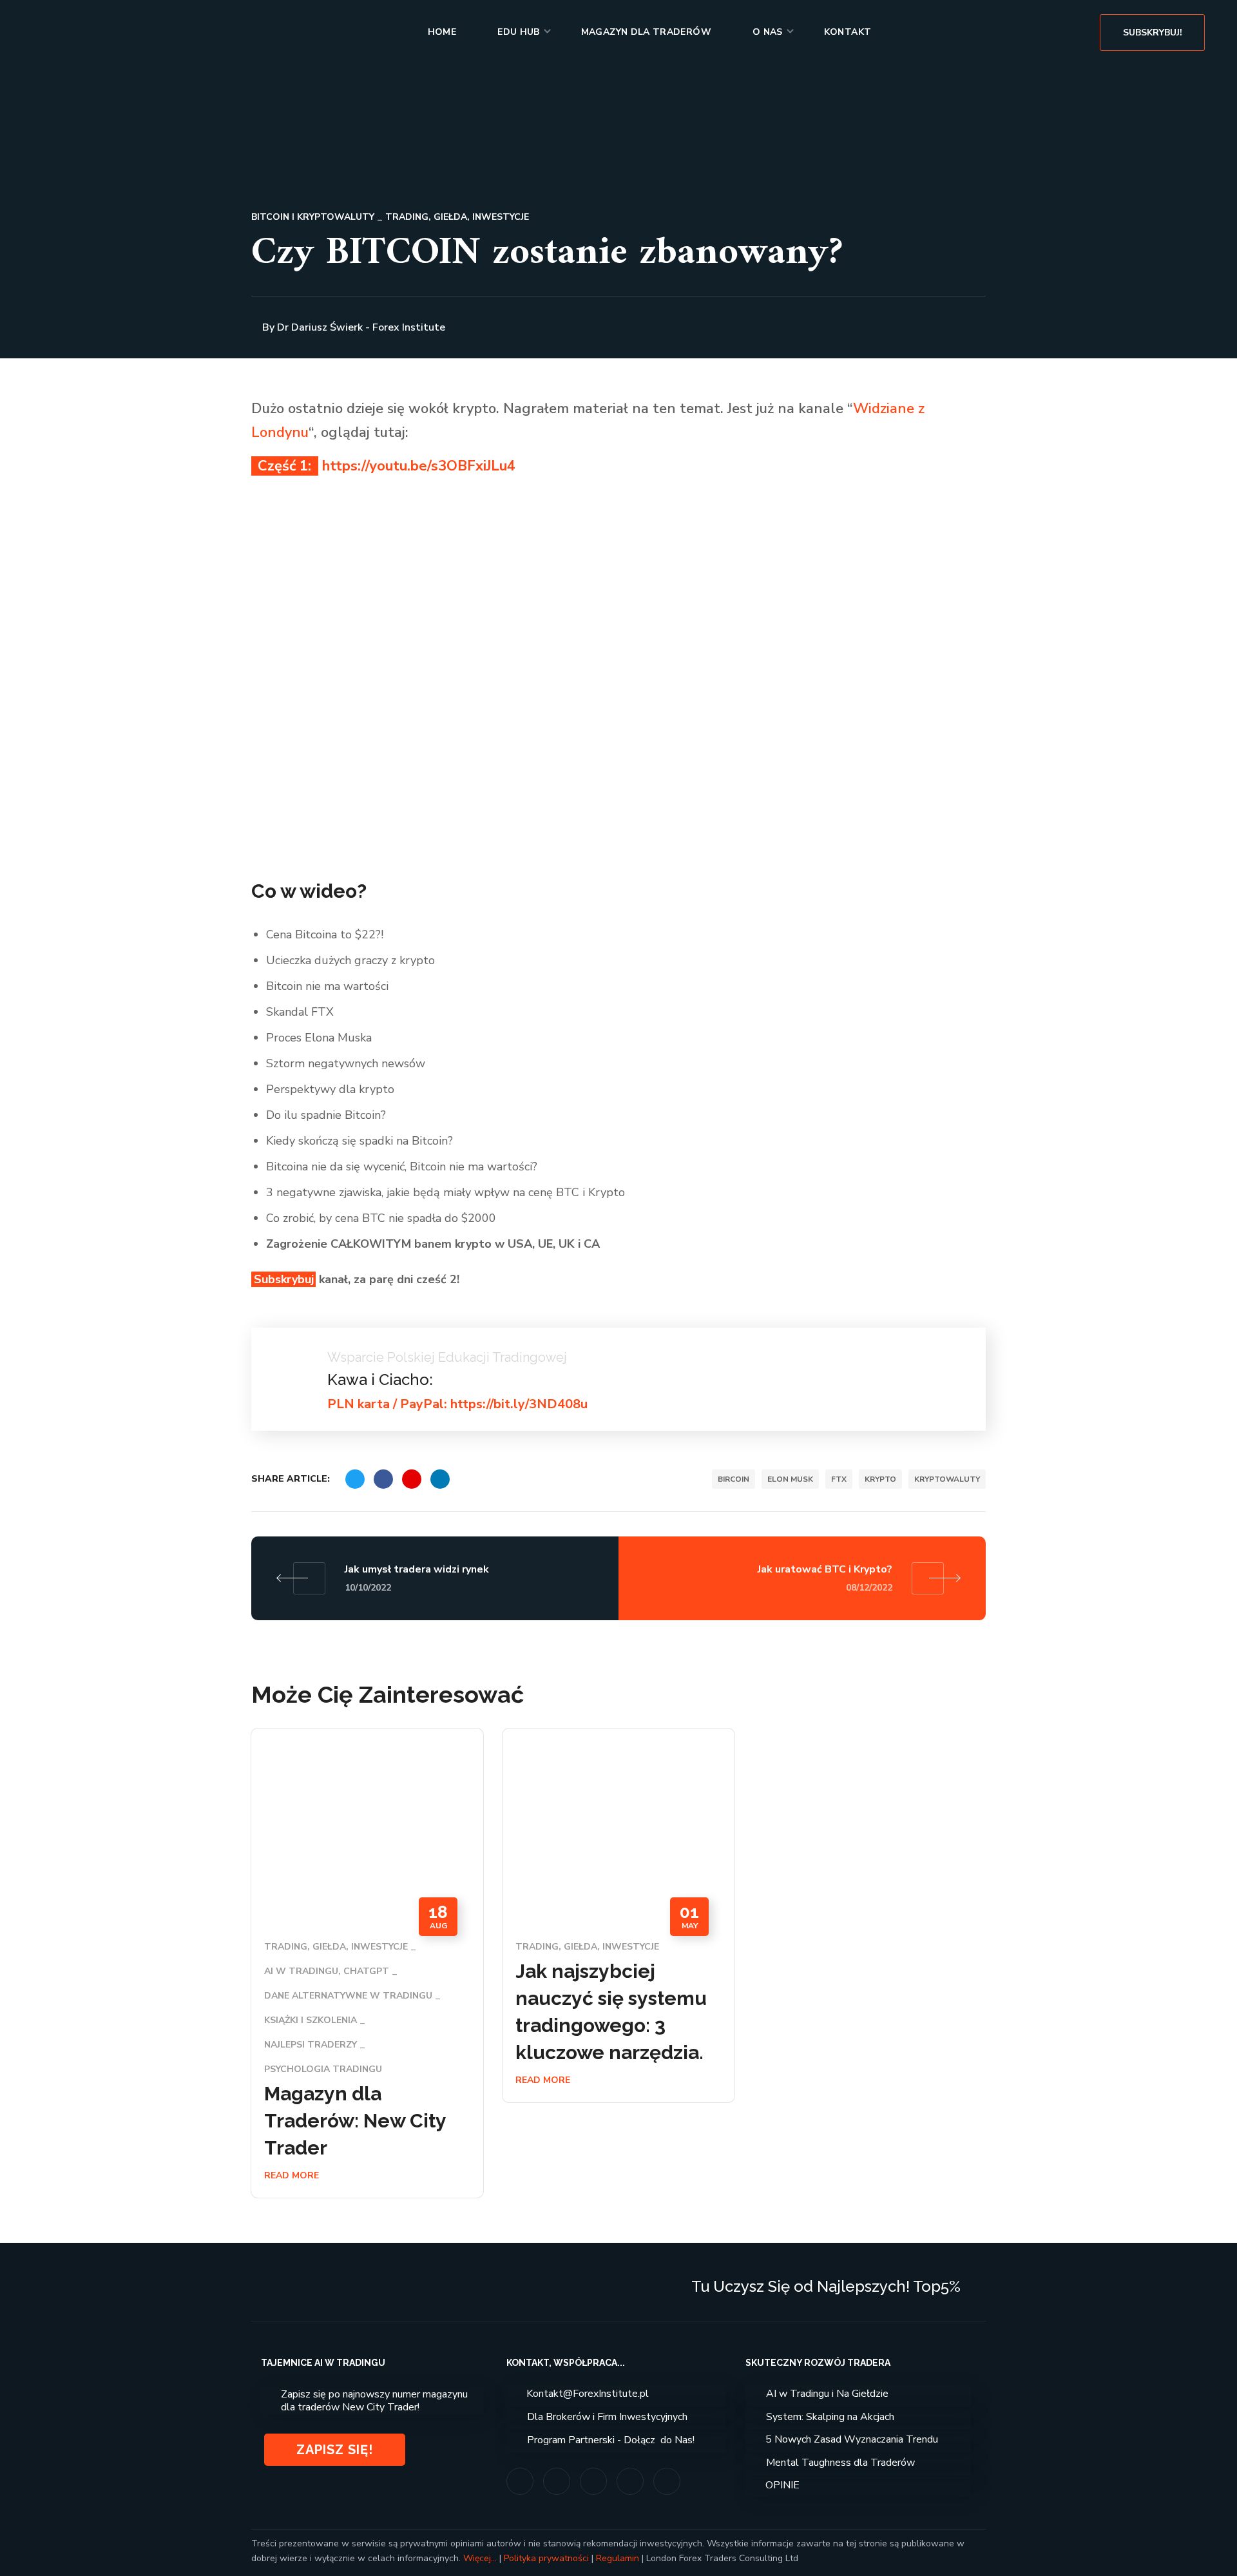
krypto (880, 1479)
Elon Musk (790, 1479)
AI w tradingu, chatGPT (327, 1971)
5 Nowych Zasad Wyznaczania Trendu (852, 2439)
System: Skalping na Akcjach (830, 2417)
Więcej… (480, 2558)
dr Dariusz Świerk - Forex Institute (361, 327)
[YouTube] (520, 2481)
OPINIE (782, 2485)
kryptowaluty (947, 1479)
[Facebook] (557, 2481)
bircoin (734, 1479)
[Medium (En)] (630, 2481)
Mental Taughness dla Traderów (840, 2463)
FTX (839, 1479)
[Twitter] (593, 2481)
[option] (367, 1973)
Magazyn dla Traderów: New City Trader (355, 2121)
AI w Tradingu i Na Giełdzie (827, 2394)
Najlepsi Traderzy (311, 2045)
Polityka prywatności (546, 2558)
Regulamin (618, 2558)
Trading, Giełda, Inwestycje (457, 217)
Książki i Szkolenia (311, 2020)
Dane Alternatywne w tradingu (348, 1996)
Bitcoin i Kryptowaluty (313, 217)
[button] (1152, 32)
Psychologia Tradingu (323, 2069)
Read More (292, 2175)
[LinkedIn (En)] (667, 2481)
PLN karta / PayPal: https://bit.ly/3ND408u (457, 1404)
